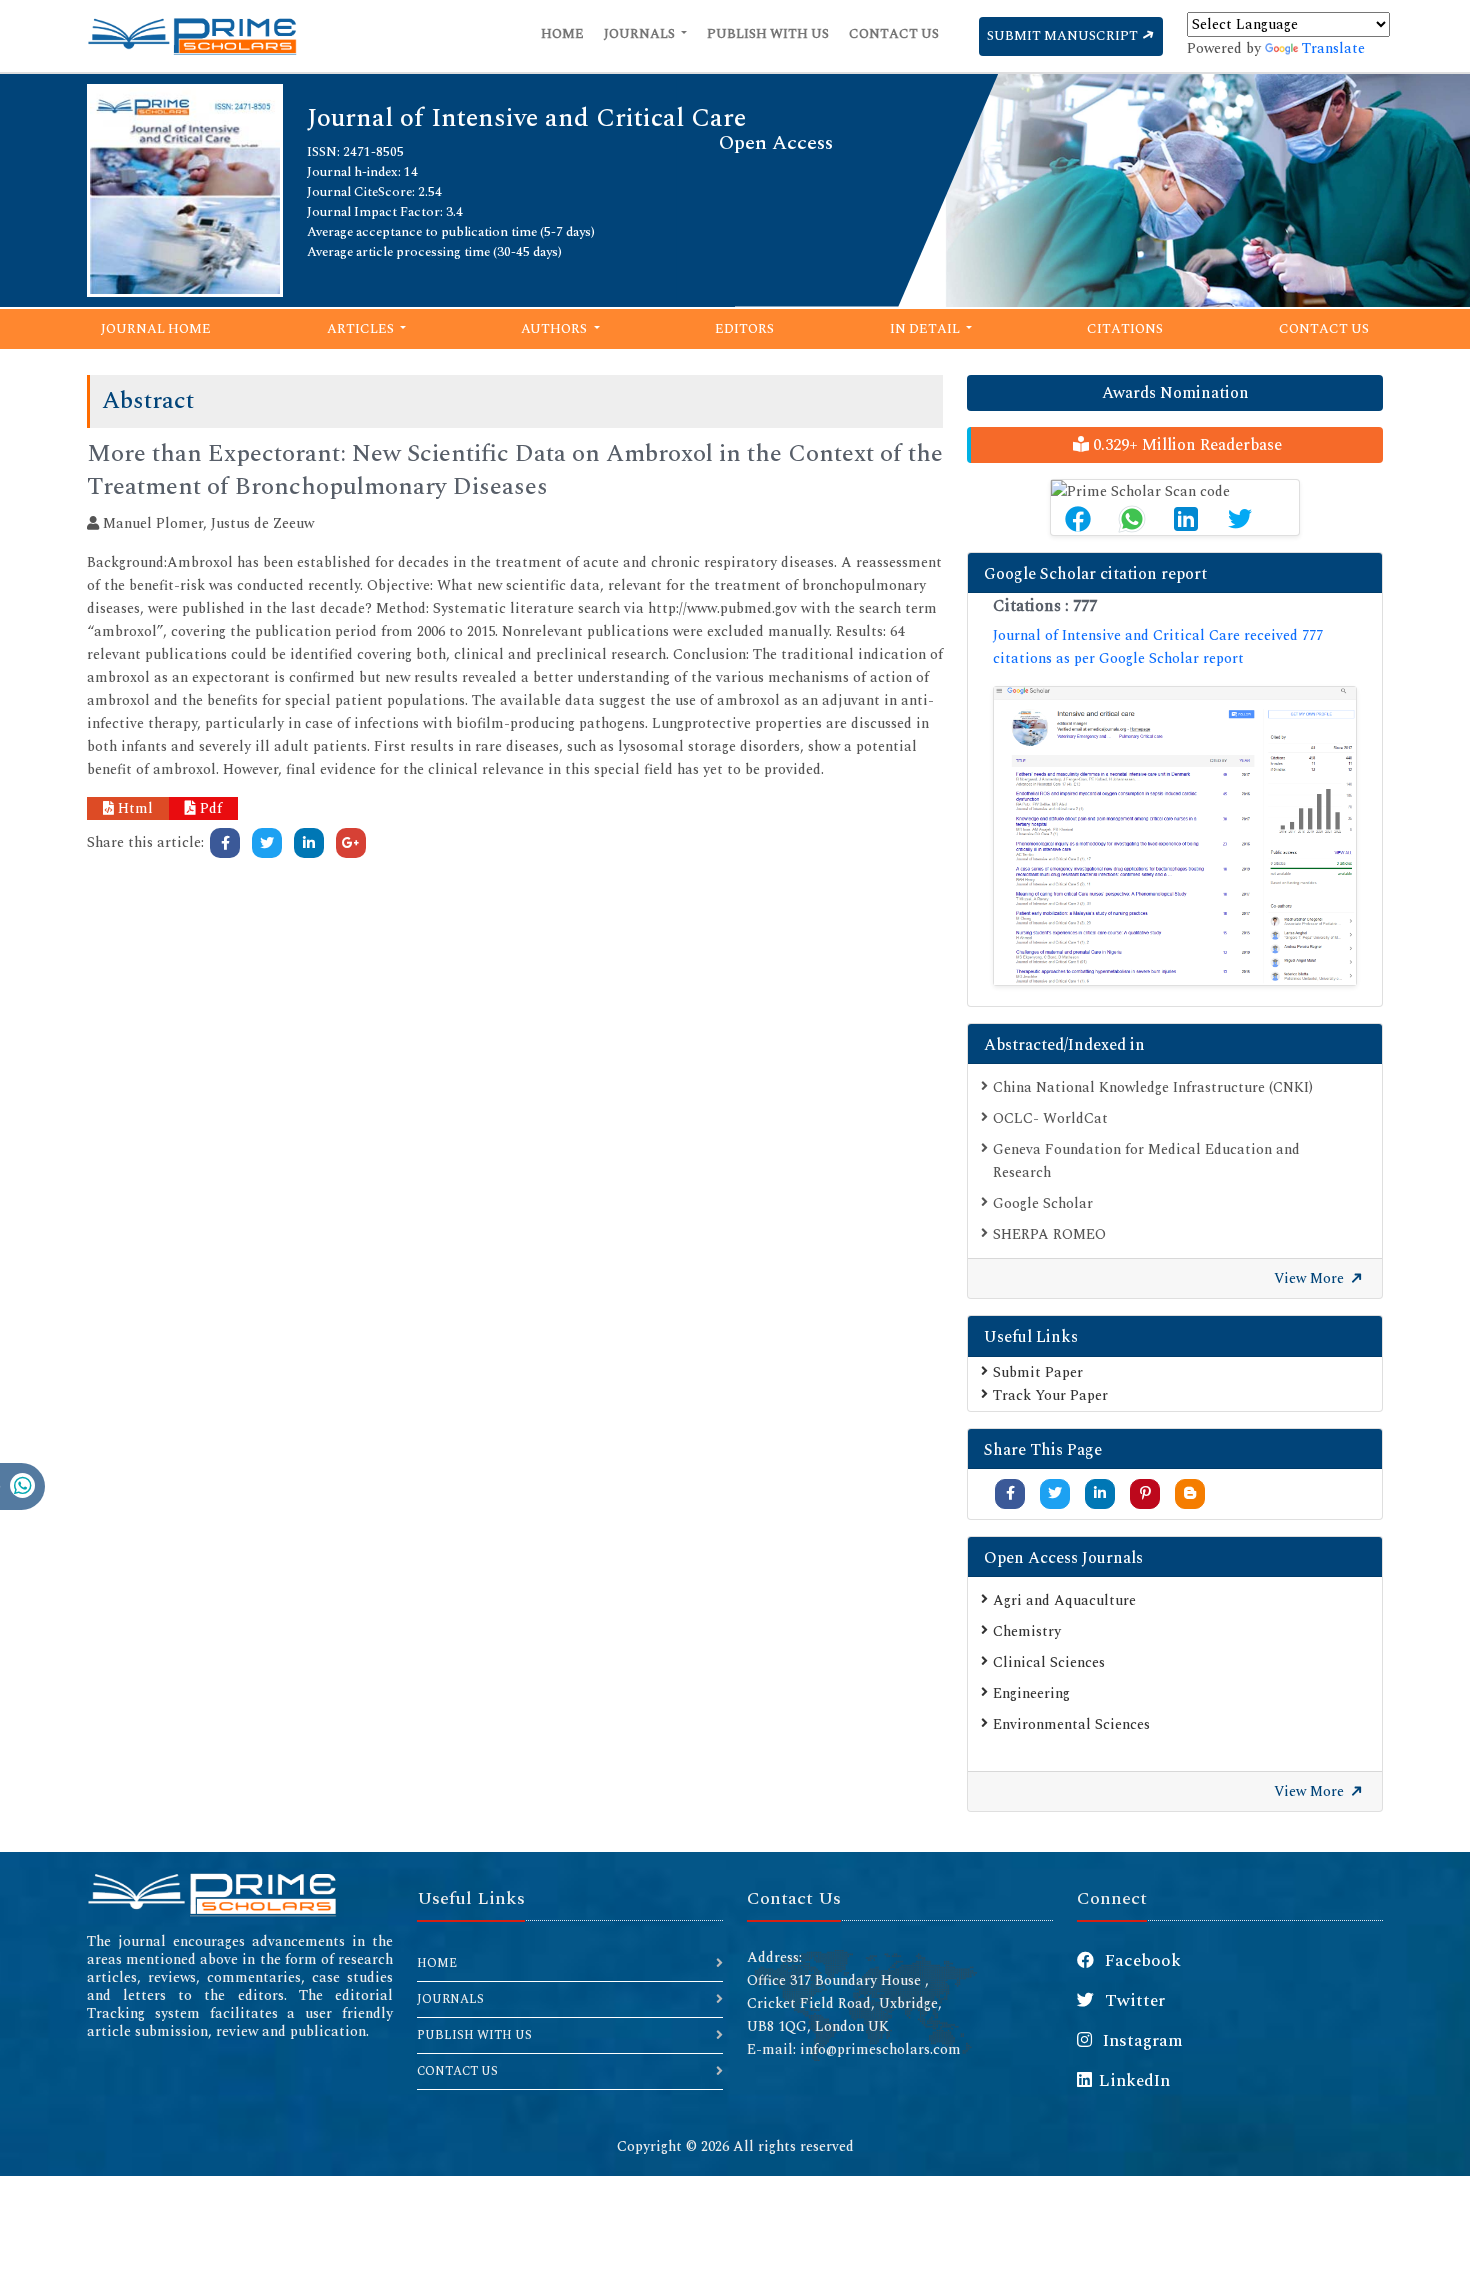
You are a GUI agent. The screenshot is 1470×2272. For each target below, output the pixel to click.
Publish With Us (768, 34)
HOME (437, 1963)
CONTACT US (457, 2071)
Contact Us (894, 34)
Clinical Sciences (1049, 1662)
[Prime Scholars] (192, 36)
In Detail (926, 329)
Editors (744, 329)
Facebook (1141, 1961)
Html (133, 808)
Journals (641, 34)
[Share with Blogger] (1190, 1493)
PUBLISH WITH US (474, 2035)
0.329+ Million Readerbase (1185, 445)
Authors (555, 329)
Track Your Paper (1050, 1395)
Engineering (1031, 1693)
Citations (1125, 329)
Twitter (1133, 2001)
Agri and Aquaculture (1064, 1600)
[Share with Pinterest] (1145, 1493)
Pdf (209, 808)
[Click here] (225, 843)
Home (562, 34)
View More (1311, 1278)
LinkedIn (1134, 2081)
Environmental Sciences (1071, 1724)
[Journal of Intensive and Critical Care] (185, 188)
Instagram (1141, 2041)
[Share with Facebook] (1010, 1493)
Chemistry (1027, 1631)
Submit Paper (1038, 1372)
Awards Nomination (1175, 393)
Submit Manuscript (1064, 36)
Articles (362, 329)
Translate (1333, 48)
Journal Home (156, 329)
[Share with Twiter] (1055, 1493)
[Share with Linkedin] (1100, 1493)
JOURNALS (450, 1999)
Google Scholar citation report (1095, 574)
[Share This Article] (1078, 519)
